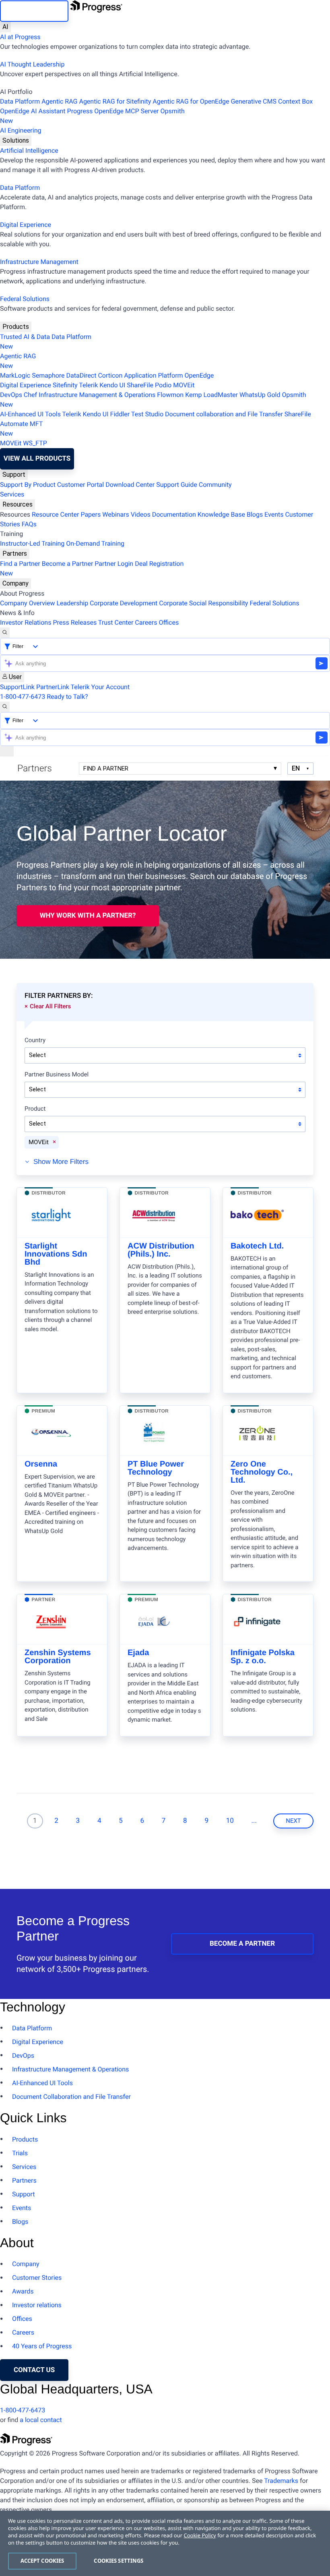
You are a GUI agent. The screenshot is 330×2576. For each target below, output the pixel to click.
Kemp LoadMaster (211, 395)
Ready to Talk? (67, 697)
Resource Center (56, 514)
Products (16, 327)
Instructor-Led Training (32, 543)
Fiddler (120, 414)
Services (12, 494)
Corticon (110, 375)
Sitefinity (65, 385)
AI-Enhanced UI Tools (30, 414)
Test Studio (147, 414)
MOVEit (184, 385)
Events (274, 514)
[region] (165, 2543)
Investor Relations (26, 622)
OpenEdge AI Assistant (33, 111)
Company (15, 583)
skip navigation (34, 11)
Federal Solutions (25, 299)
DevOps (11, 395)
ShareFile (140, 385)
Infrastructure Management (39, 262)
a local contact (41, 2420)
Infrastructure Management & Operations (97, 395)
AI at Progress (20, 37)
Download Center (130, 485)
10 (230, 1821)
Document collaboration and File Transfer (224, 414)
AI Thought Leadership (32, 64)
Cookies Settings (119, 2561)
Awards (23, 2291)
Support (14, 475)
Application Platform (153, 375)
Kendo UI (112, 385)
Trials (20, 2153)
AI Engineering (21, 130)
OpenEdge (199, 375)
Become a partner (242, 1944)
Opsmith (92, 116)
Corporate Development (124, 603)
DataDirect (81, 375)
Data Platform (20, 101)
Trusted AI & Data (25, 337)
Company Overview (27, 603)
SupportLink (17, 687)
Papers (91, 514)
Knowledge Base (221, 514)
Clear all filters (50, 1006)
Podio (163, 385)
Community (215, 485)
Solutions (16, 140)
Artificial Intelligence (29, 151)
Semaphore (48, 375)
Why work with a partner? (88, 916)
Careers (146, 622)
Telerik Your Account (100, 687)
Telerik (88, 385)
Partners (15, 554)
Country (35, 1041)
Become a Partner (68, 564)
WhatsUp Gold (260, 395)
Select (37, 1055)
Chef (30, 395)
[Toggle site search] (5, 707)
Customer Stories (37, 2278)
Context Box (295, 101)
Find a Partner (20, 564)
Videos (141, 514)
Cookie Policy (200, 2535)
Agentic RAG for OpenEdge (191, 101)
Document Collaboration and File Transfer (71, 2097)
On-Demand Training (95, 543)
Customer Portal (80, 485)
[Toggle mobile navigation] (7, 751)
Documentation (174, 514)
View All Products (37, 459)
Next (293, 1821)
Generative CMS (254, 101)
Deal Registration (92, 568)
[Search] (5, 633)
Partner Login (114, 564)
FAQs (29, 524)
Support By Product (28, 485)
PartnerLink (53, 687)
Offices (169, 622)
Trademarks (281, 2481)
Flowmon (170, 395)
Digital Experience (26, 225)
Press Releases (75, 622)
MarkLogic (15, 375)
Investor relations (37, 2305)
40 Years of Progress (42, 2346)
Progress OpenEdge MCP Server (113, 111)
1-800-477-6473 (23, 697)
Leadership (72, 603)
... (254, 1821)
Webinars (116, 514)
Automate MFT (21, 429)
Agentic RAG (59, 101)
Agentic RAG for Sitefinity (115, 101)
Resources (18, 504)
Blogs (255, 514)
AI (5, 27)
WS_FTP (35, 443)
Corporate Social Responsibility (203, 603)
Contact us (34, 2370)
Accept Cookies (42, 2561)
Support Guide (177, 485)
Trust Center (116, 622)
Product (35, 1109)
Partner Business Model (57, 1075)
